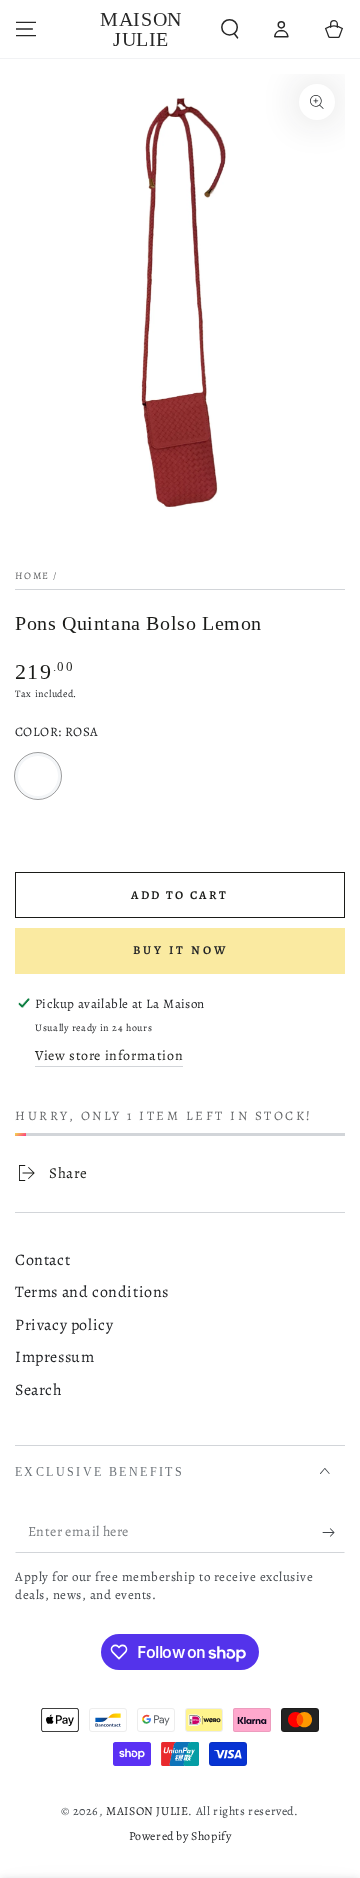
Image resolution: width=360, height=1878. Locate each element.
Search (39, 1390)
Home (32, 575)
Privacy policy (64, 1325)
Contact (42, 1260)
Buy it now (180, 950)
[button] (230, 29)
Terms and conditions (92, 1292)
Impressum (54, 1357)
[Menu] (26, 29)
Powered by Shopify (180, 1836)
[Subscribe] (333, 1533)
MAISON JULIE (147, 1811)
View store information (109, 1055)
